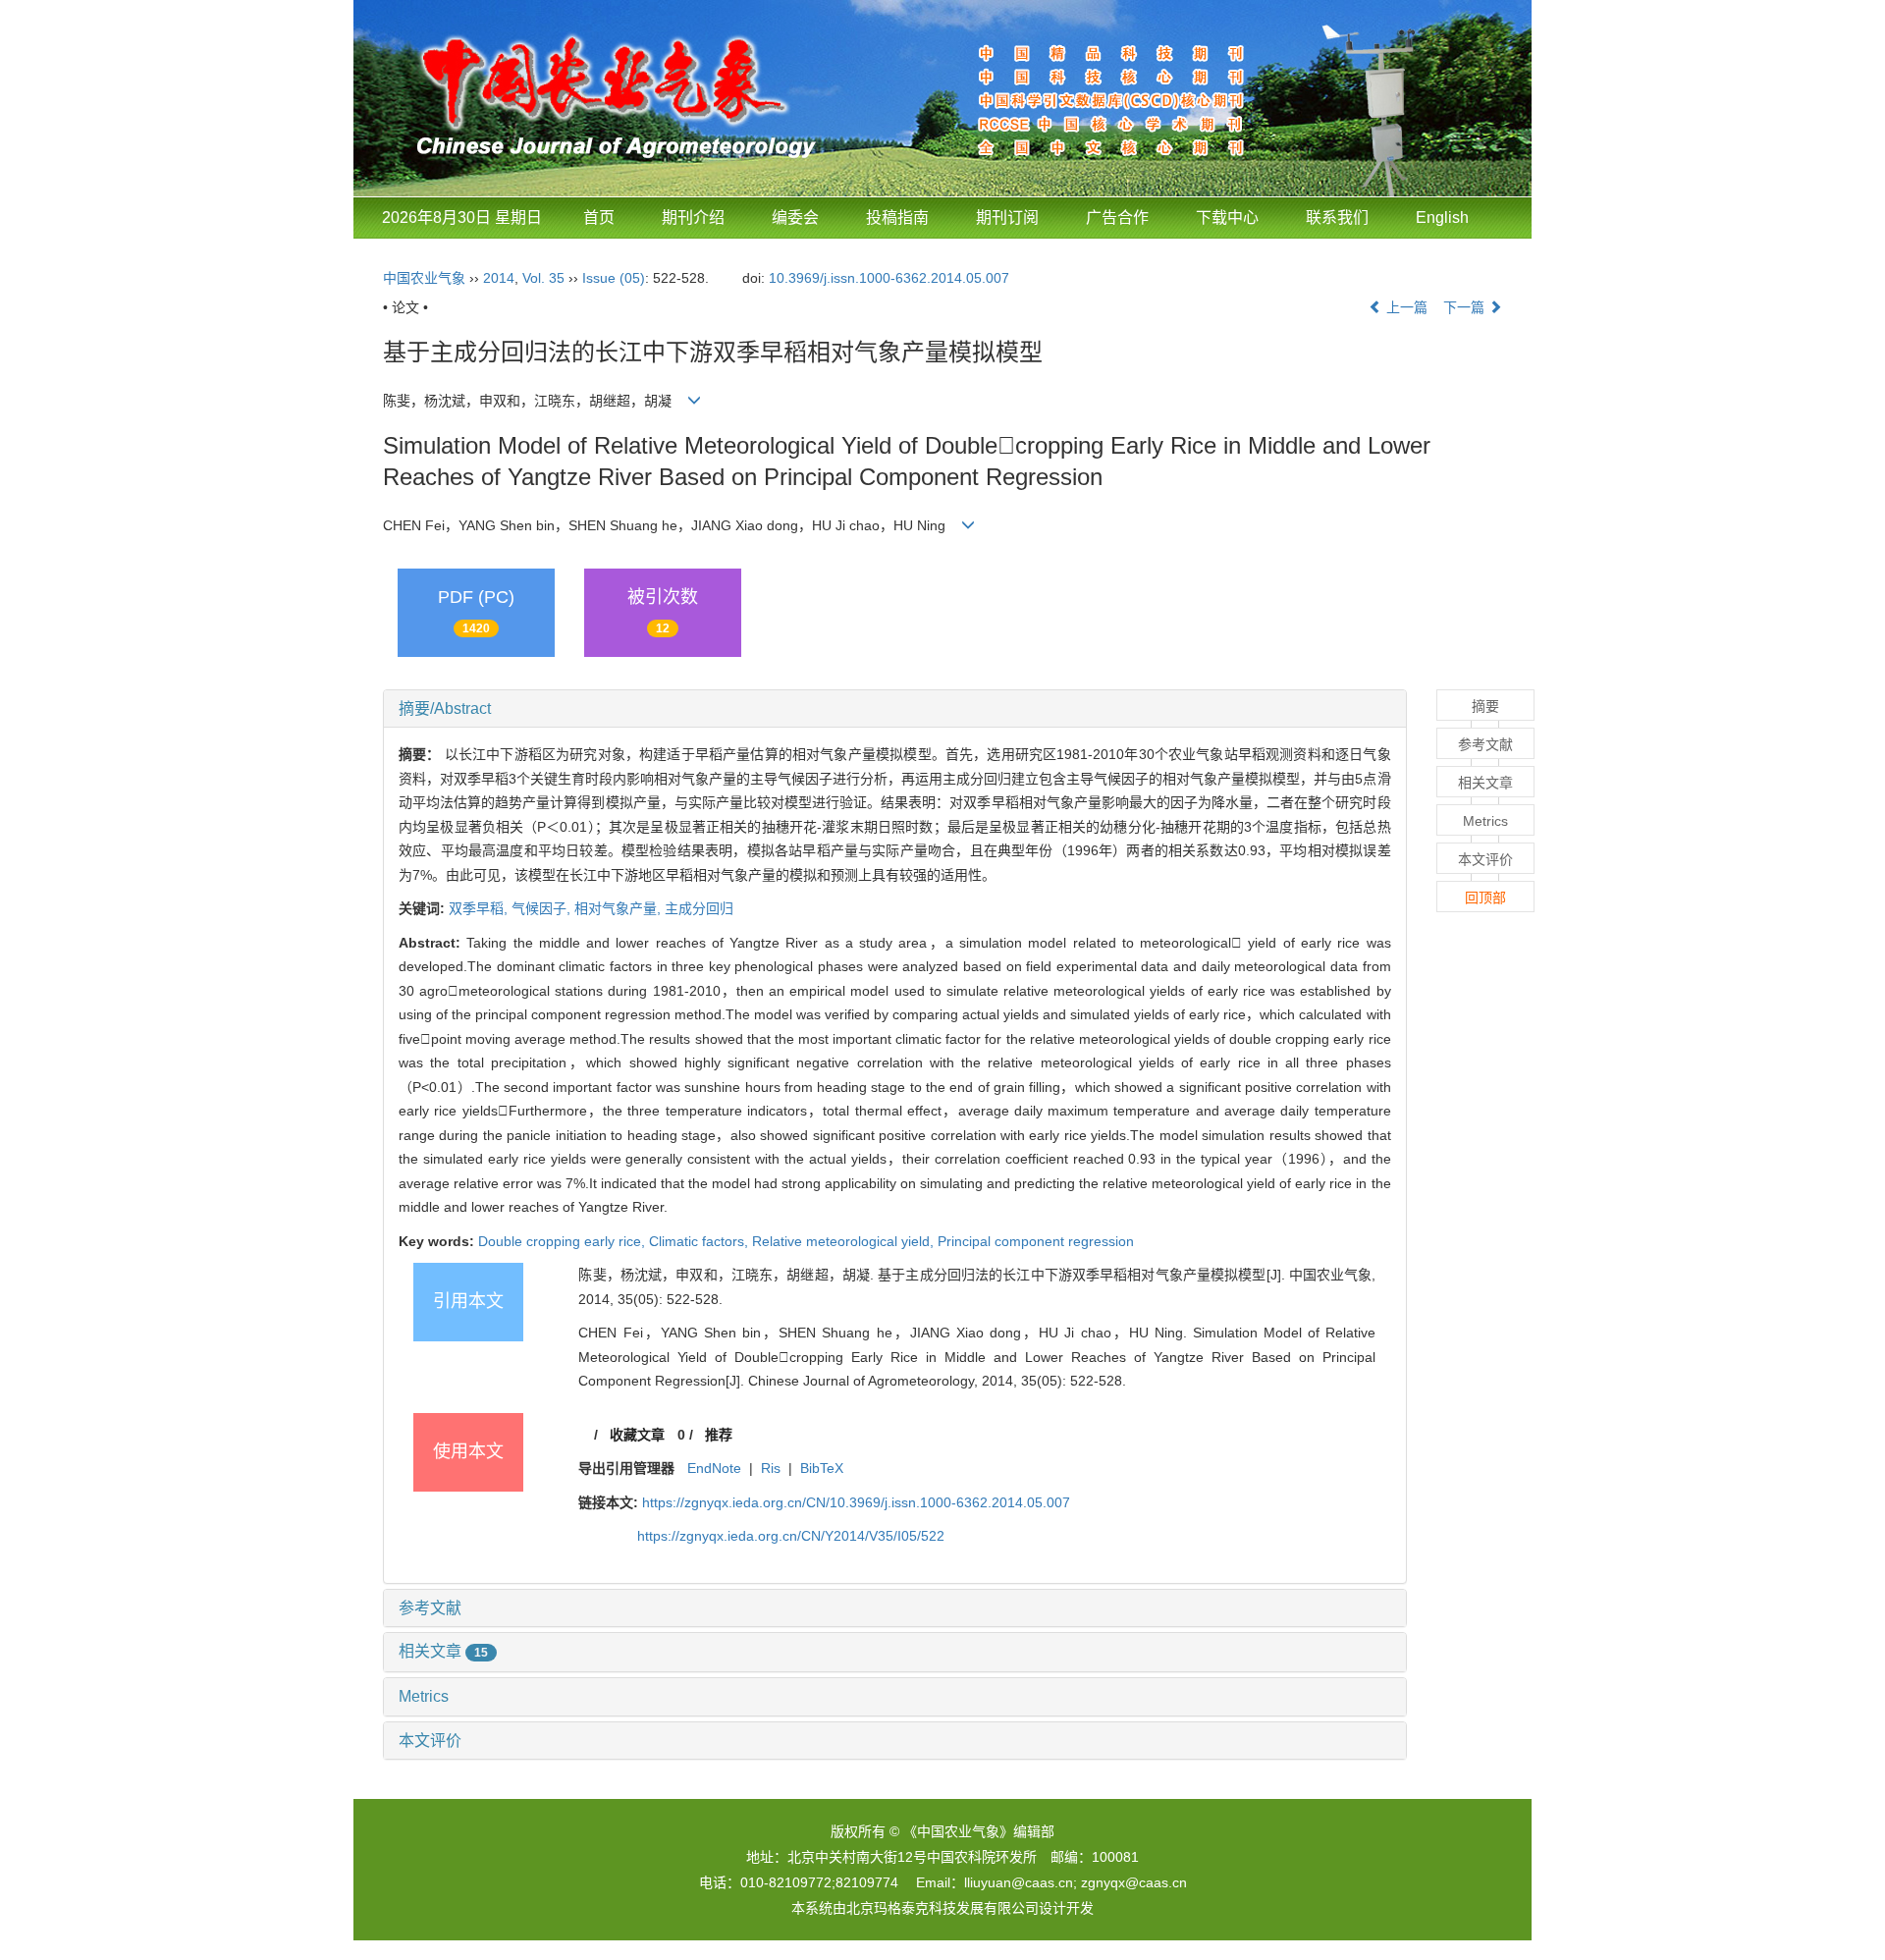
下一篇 (1466, 307)
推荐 (719, 1435)
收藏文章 (637, 1435)
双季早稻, (480, 908)
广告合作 (1117, 218)
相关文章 (443, 1651)
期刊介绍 (693, 218)
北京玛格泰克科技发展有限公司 (942, 1908)
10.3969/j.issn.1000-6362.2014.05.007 (889, 278)
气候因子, (543, 908)
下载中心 (1227, 218)
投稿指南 (897, 218)
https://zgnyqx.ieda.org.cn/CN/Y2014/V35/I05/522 (791, 1536)
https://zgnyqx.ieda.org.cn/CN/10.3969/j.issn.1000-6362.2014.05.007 (856, 1502)
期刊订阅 (1007, 218)
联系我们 (1337, 218)
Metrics (424, 1696)
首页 (599, 218)
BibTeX (822, 1468)
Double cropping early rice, (564, 1241)
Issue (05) (614, 278)
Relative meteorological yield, (845, 1241)
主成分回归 (699, 908)
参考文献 (430, 1608)
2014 (499, 278)
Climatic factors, (700, 1241)
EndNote (714, 1468)
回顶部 (1485, 898)
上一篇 (1405, 307)
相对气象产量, (619, 908)
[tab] (895, 709)
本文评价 (430, 1741)
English (1442, 218)
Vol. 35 (543, 278)
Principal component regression (1036, 1241)
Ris (771, 1468)
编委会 (795, 218)
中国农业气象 (424, 278)
